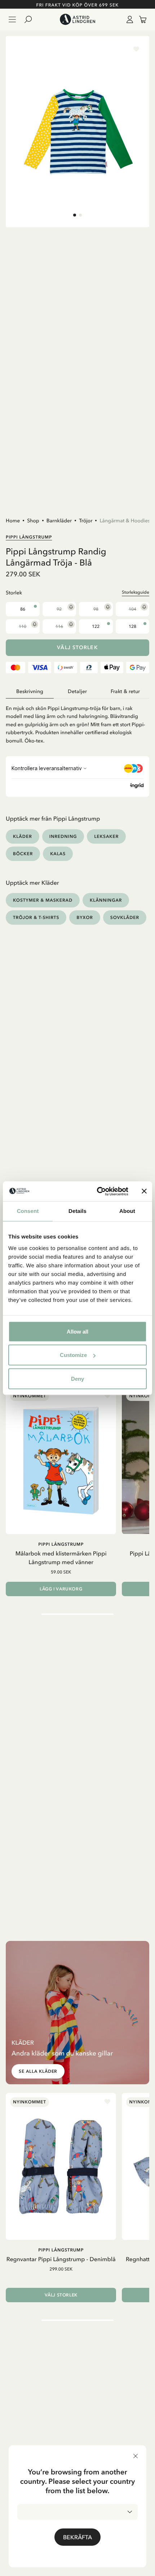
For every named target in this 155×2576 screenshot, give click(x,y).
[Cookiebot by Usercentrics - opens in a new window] (98, 1191)
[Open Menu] (12, 19)
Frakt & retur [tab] (125, 691)
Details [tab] (77, 1211)
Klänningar (106, 900)
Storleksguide (136, 592)
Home (13, 521)
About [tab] (127, 1211)
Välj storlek (77, 648)
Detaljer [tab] (77, 691)
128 (132, 626)
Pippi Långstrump (29, 537)
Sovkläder (125, 917)
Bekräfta (77, 2537)
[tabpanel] (77, 722)
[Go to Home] (77, 19)
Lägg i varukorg (61, 1589)
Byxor (85, 917)
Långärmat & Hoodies (125, 521)
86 (23, 609)
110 (23, 626)
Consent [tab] (28, 1211)
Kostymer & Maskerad (43, 900)
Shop (33, 521)
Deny (77, 1378)
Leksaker (106, 836)
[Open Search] (31, 19)
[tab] (75, 215)
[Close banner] (144, 1191)
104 (132, 609)
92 (59, 609)
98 (96, 609)
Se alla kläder (38, 2071)
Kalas (58, 854)
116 (59, 626)
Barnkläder (59, 521)
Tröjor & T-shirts (36, 917)
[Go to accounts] (128, 19)
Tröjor (86, 521)
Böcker (23, 854)
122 (96, 626)
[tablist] (77, 692)
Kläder (23, 836)
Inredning (63, 836)
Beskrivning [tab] (30, 691)
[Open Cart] (140, 19)
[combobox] (77, 2512)
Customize (73, 1355)
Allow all (77, 1331)
